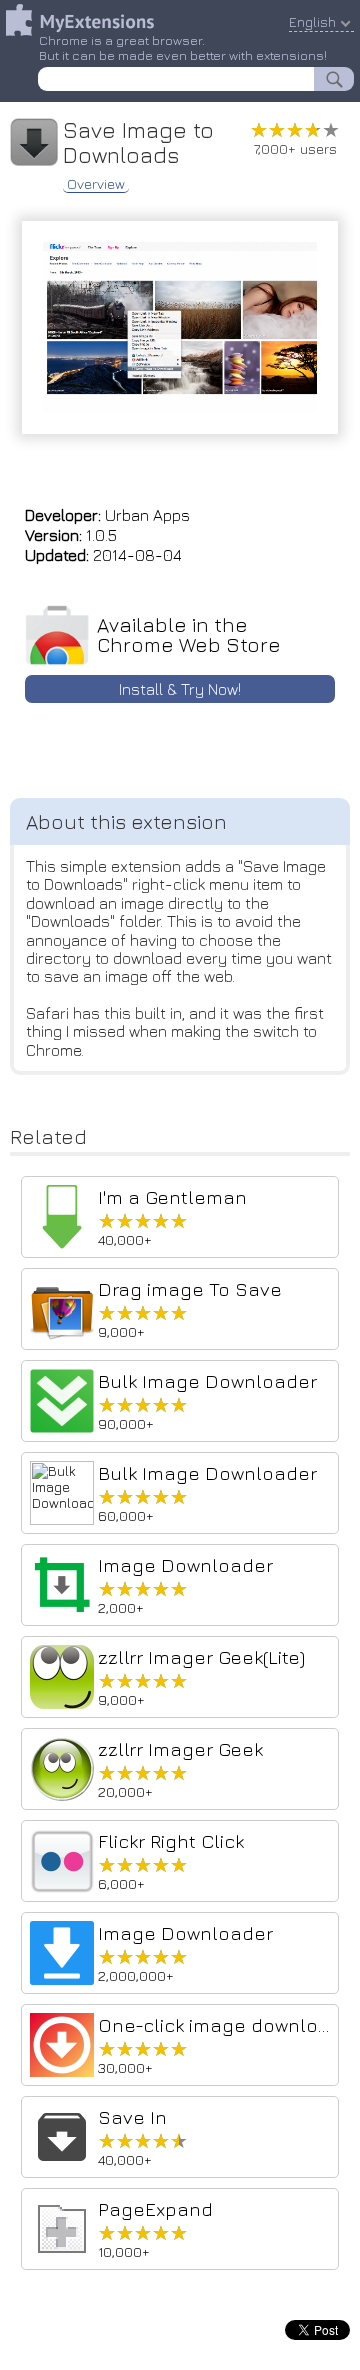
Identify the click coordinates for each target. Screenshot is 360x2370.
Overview (96, 184)
